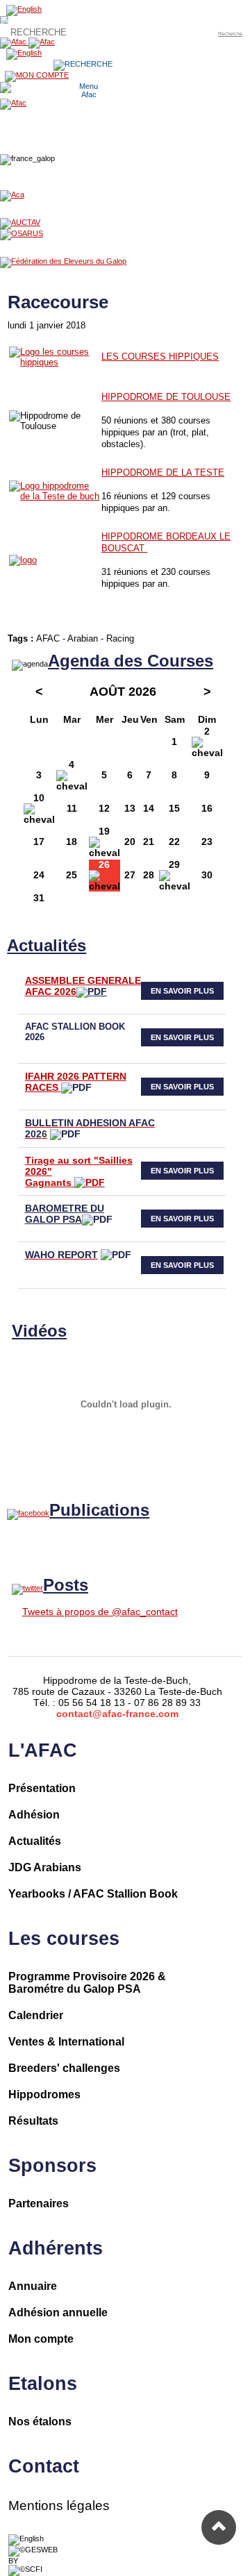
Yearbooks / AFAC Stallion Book (93, 1894)
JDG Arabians (45, 1867)
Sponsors (52, 2166)
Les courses (64, 1939)
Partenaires (39, 2203)
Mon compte (41, 2339)
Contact (44, 2466)
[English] (26, 2539)
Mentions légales (59, 2506)
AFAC (48, 638)
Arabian (83, 638)
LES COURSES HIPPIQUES (160, 357)
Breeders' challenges (64, 2068)
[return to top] (219, 2527)
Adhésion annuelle (58, 2312)
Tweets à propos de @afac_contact (100, 1612)
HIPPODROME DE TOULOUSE (166, 397)
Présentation (42, 1788)
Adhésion (34, 1815)
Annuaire (33, 2286)
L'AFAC (43, 1750)
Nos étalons (40, 2422)
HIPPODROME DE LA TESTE (163, 472)
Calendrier (36, 2015)
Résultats (33, 2121)
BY (13, 2561)
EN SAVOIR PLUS (182, 991)
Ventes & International (66, 2042)
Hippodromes (44, 2094)
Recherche (230, 34)
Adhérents (56, 2248)
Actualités (35, 1841)
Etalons (43, 2384)
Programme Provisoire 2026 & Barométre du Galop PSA (87, 1983)
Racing (120, 638)
